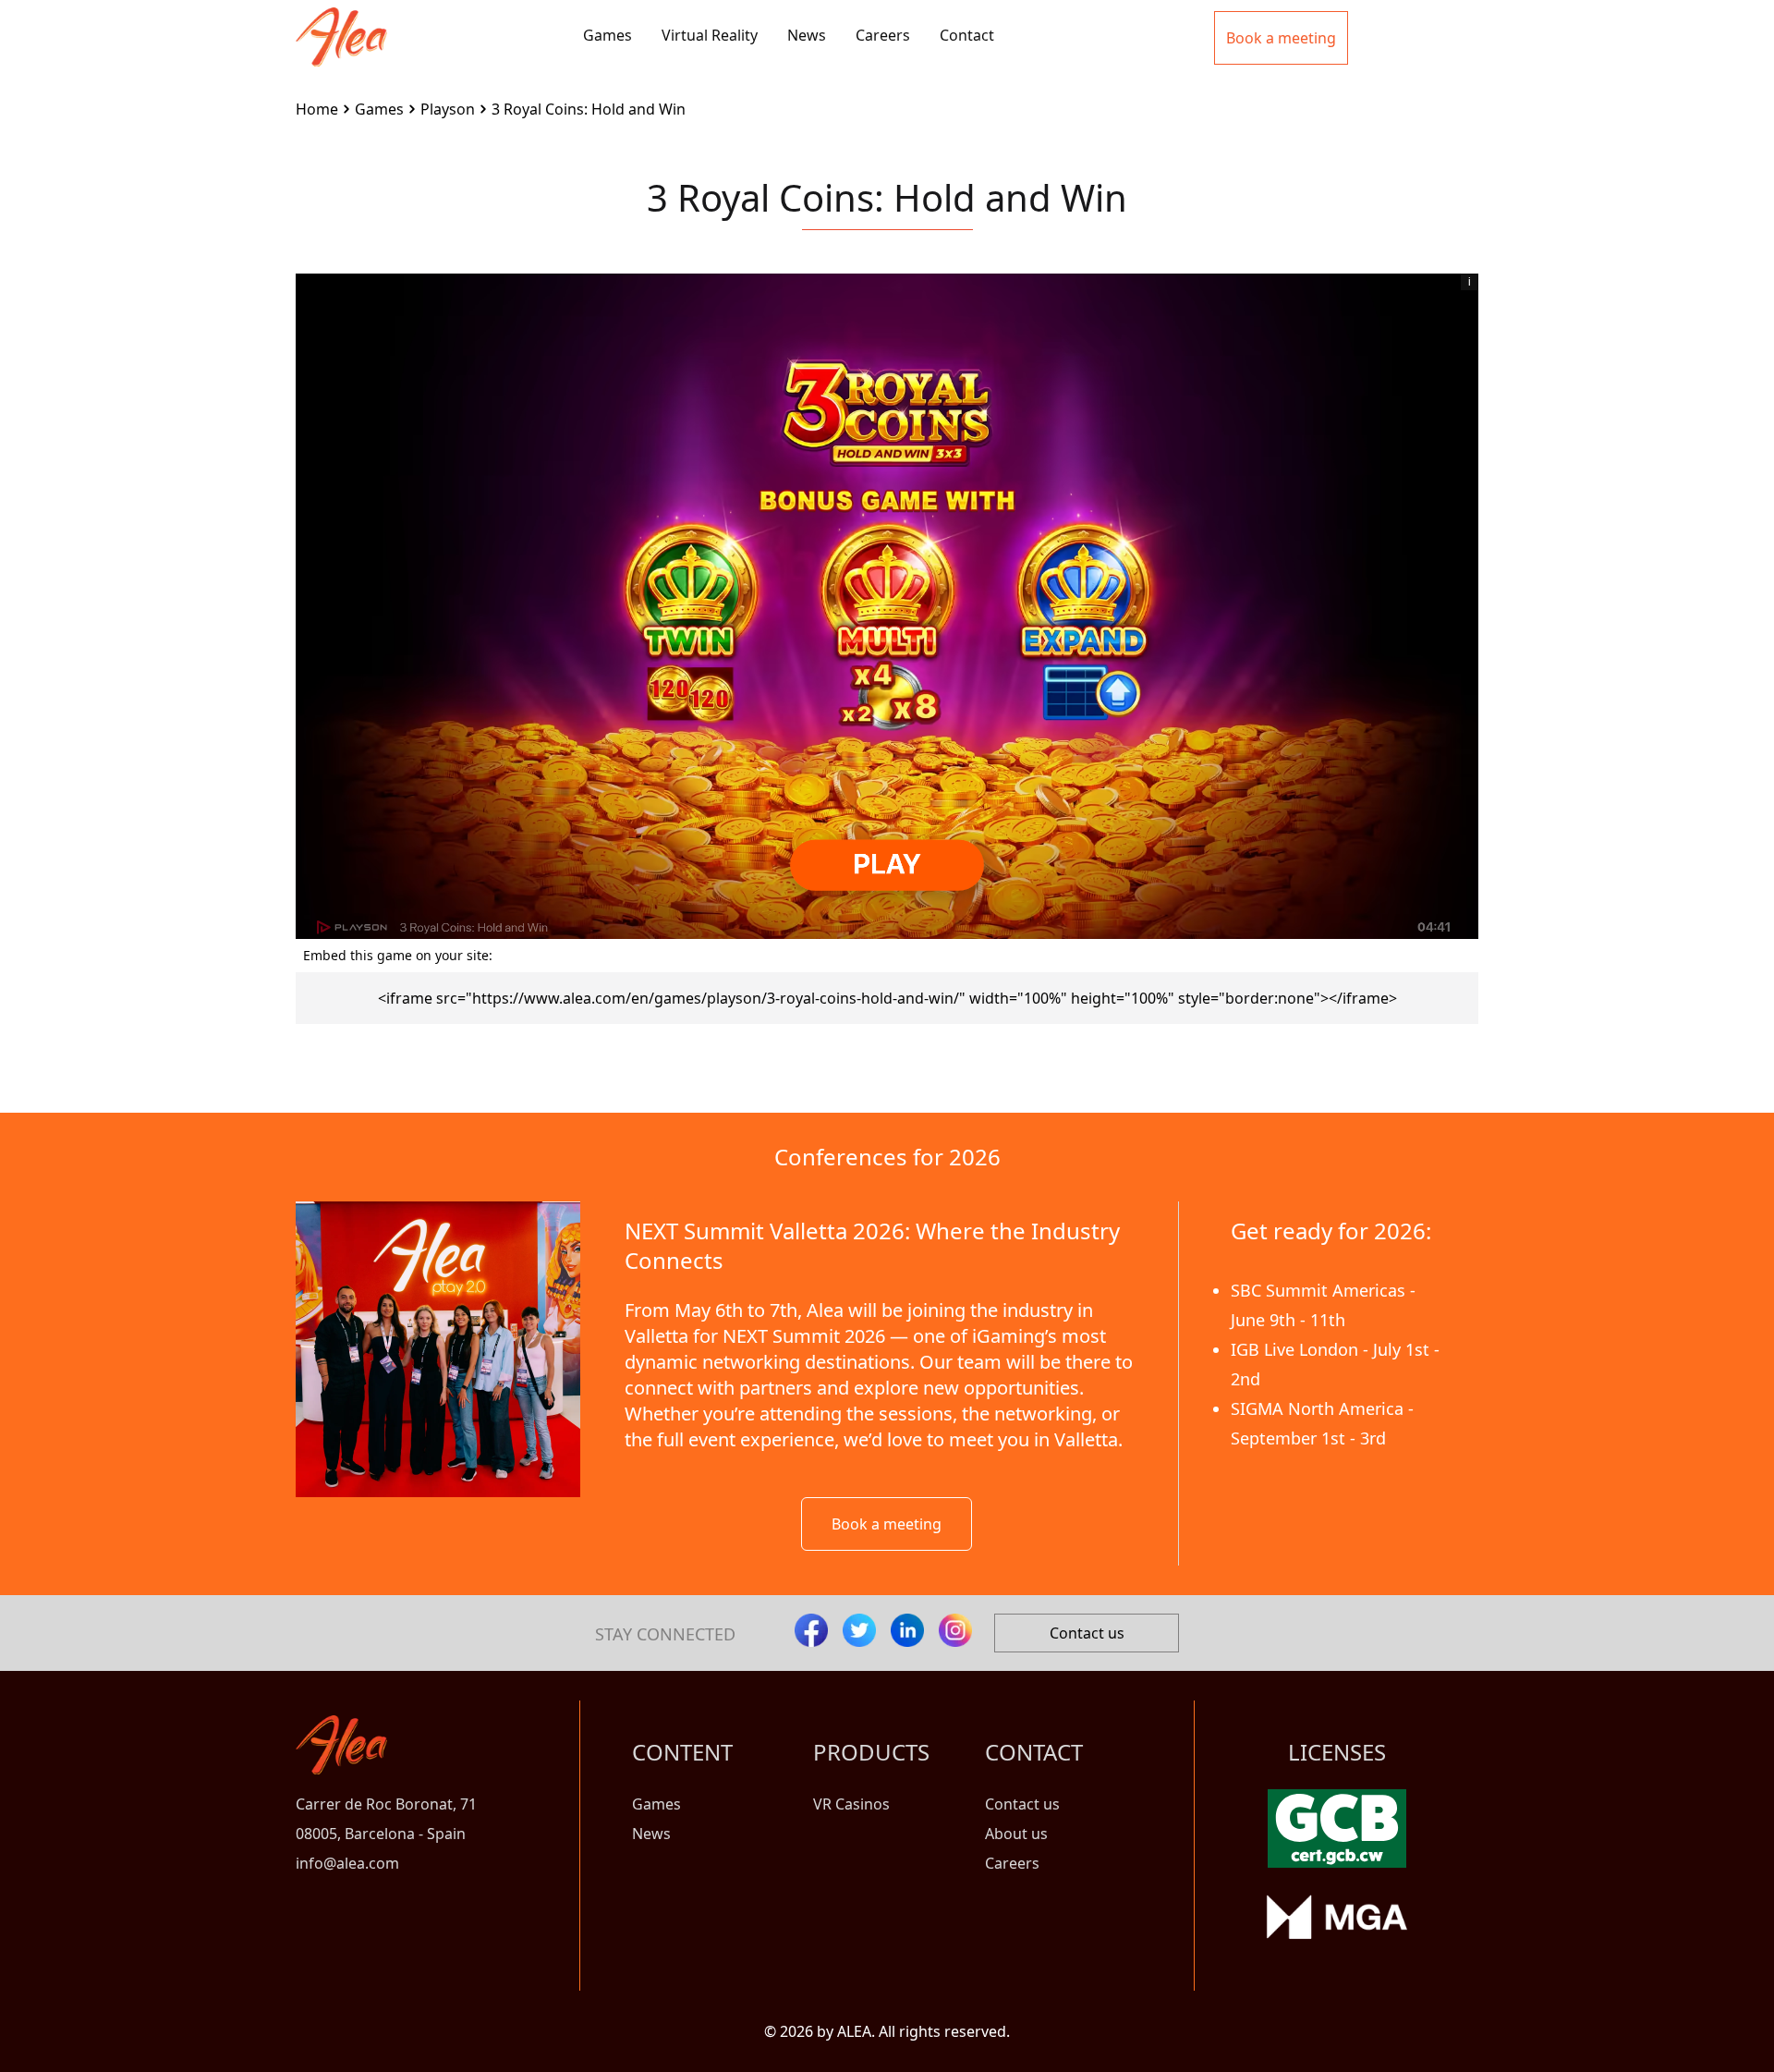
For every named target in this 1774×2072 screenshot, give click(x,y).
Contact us (1087, 1633)
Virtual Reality (710, 35)
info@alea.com (347, 1863)
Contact (967, 35)
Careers (883, 35)
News (807, 35)
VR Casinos (851, 1804)
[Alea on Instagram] (955, 1630)
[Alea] (341, 22)
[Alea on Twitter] (859, 1630)
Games (608, 35)
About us (1016, 1834)
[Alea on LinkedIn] (907, 1630)
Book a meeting (887, 1524)
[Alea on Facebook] (811, 1630)
